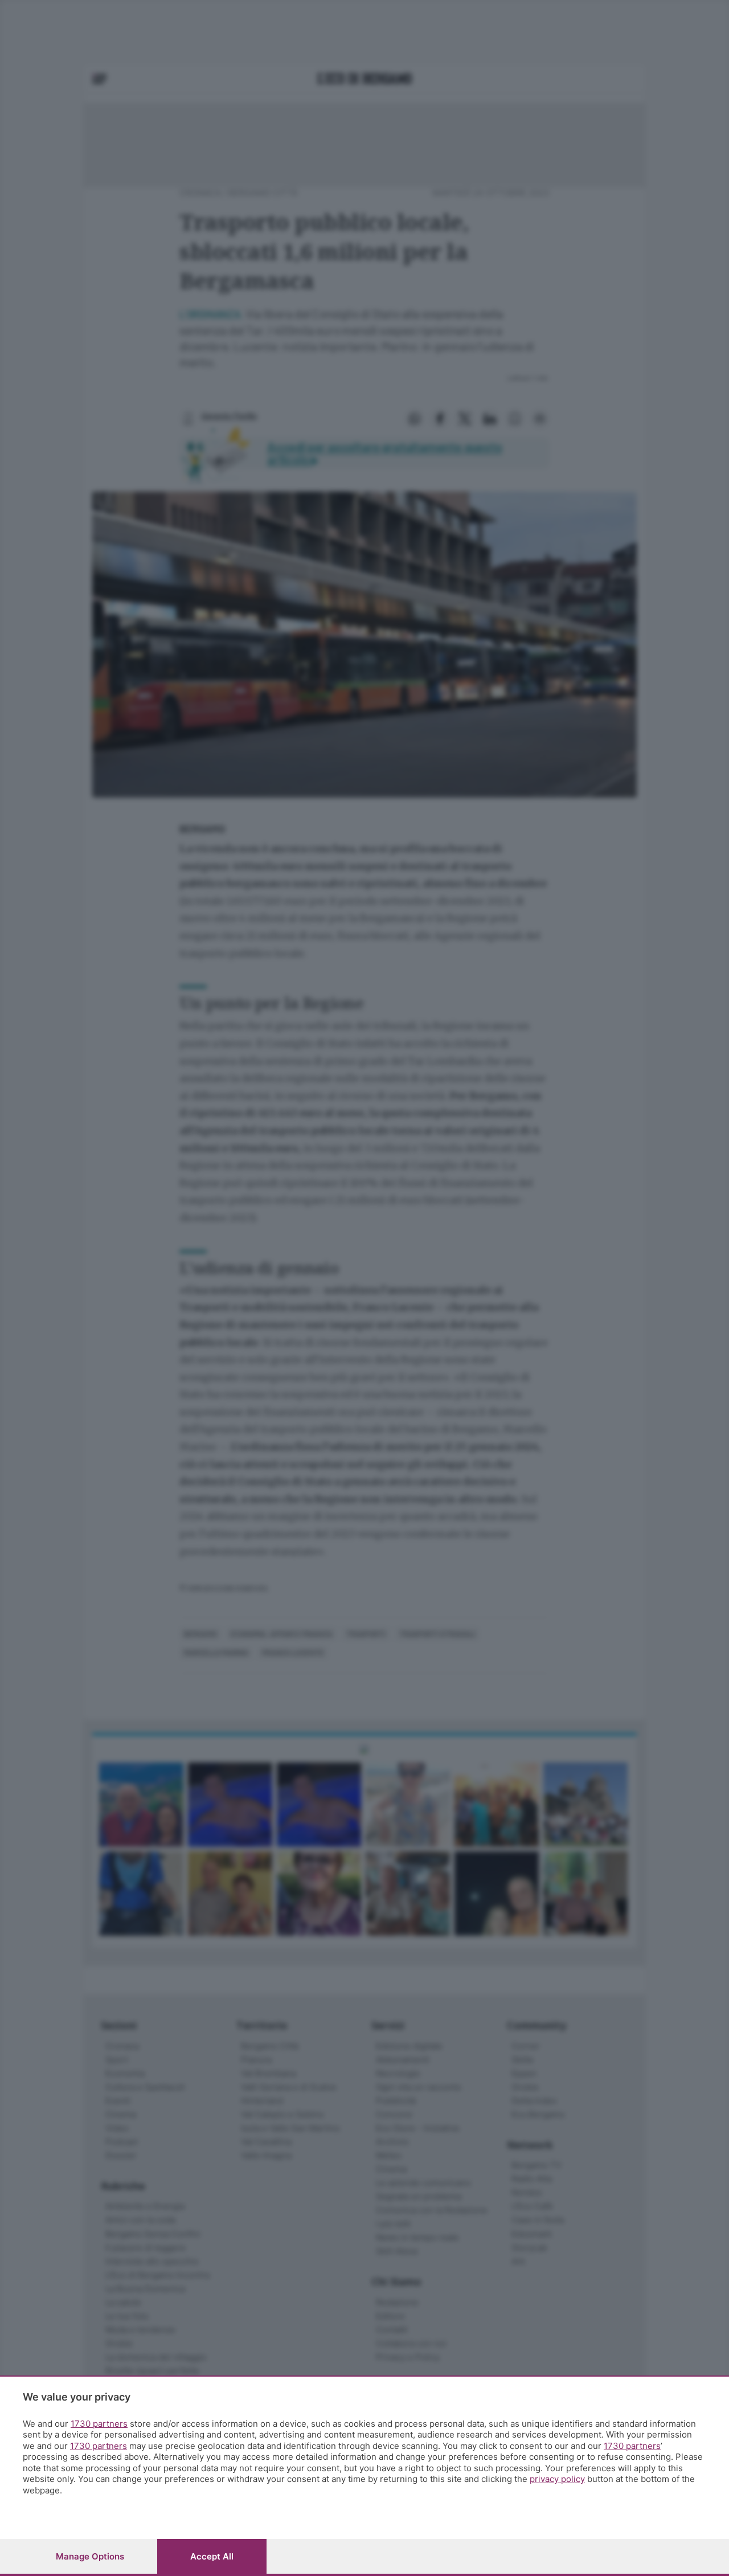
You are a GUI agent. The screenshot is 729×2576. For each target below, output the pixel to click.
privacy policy (557, 2479)
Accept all (212, 2556)
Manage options (90, 2556)
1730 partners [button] (99, 2424)
